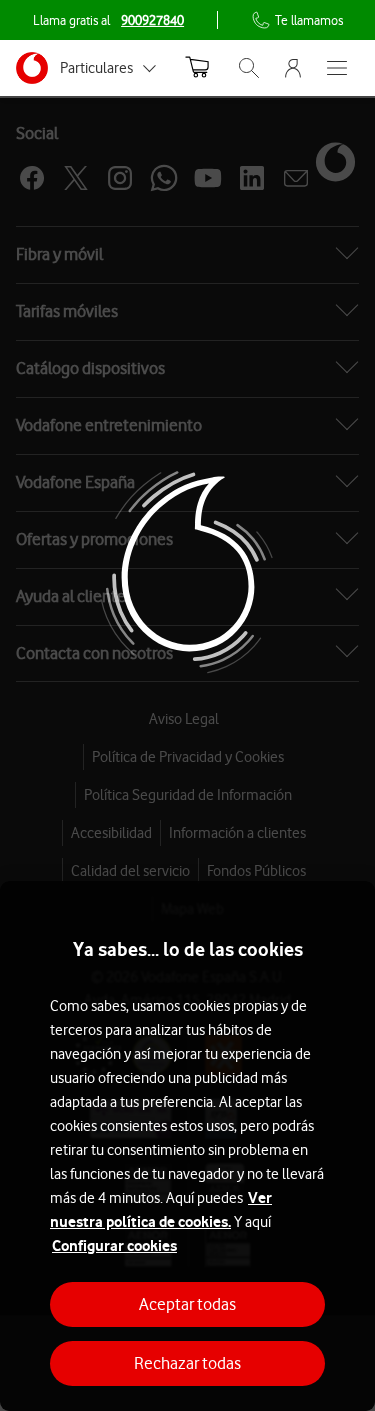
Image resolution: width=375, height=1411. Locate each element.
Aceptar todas (187, 1304)
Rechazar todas (187, 1363)
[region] (187, 1146)
